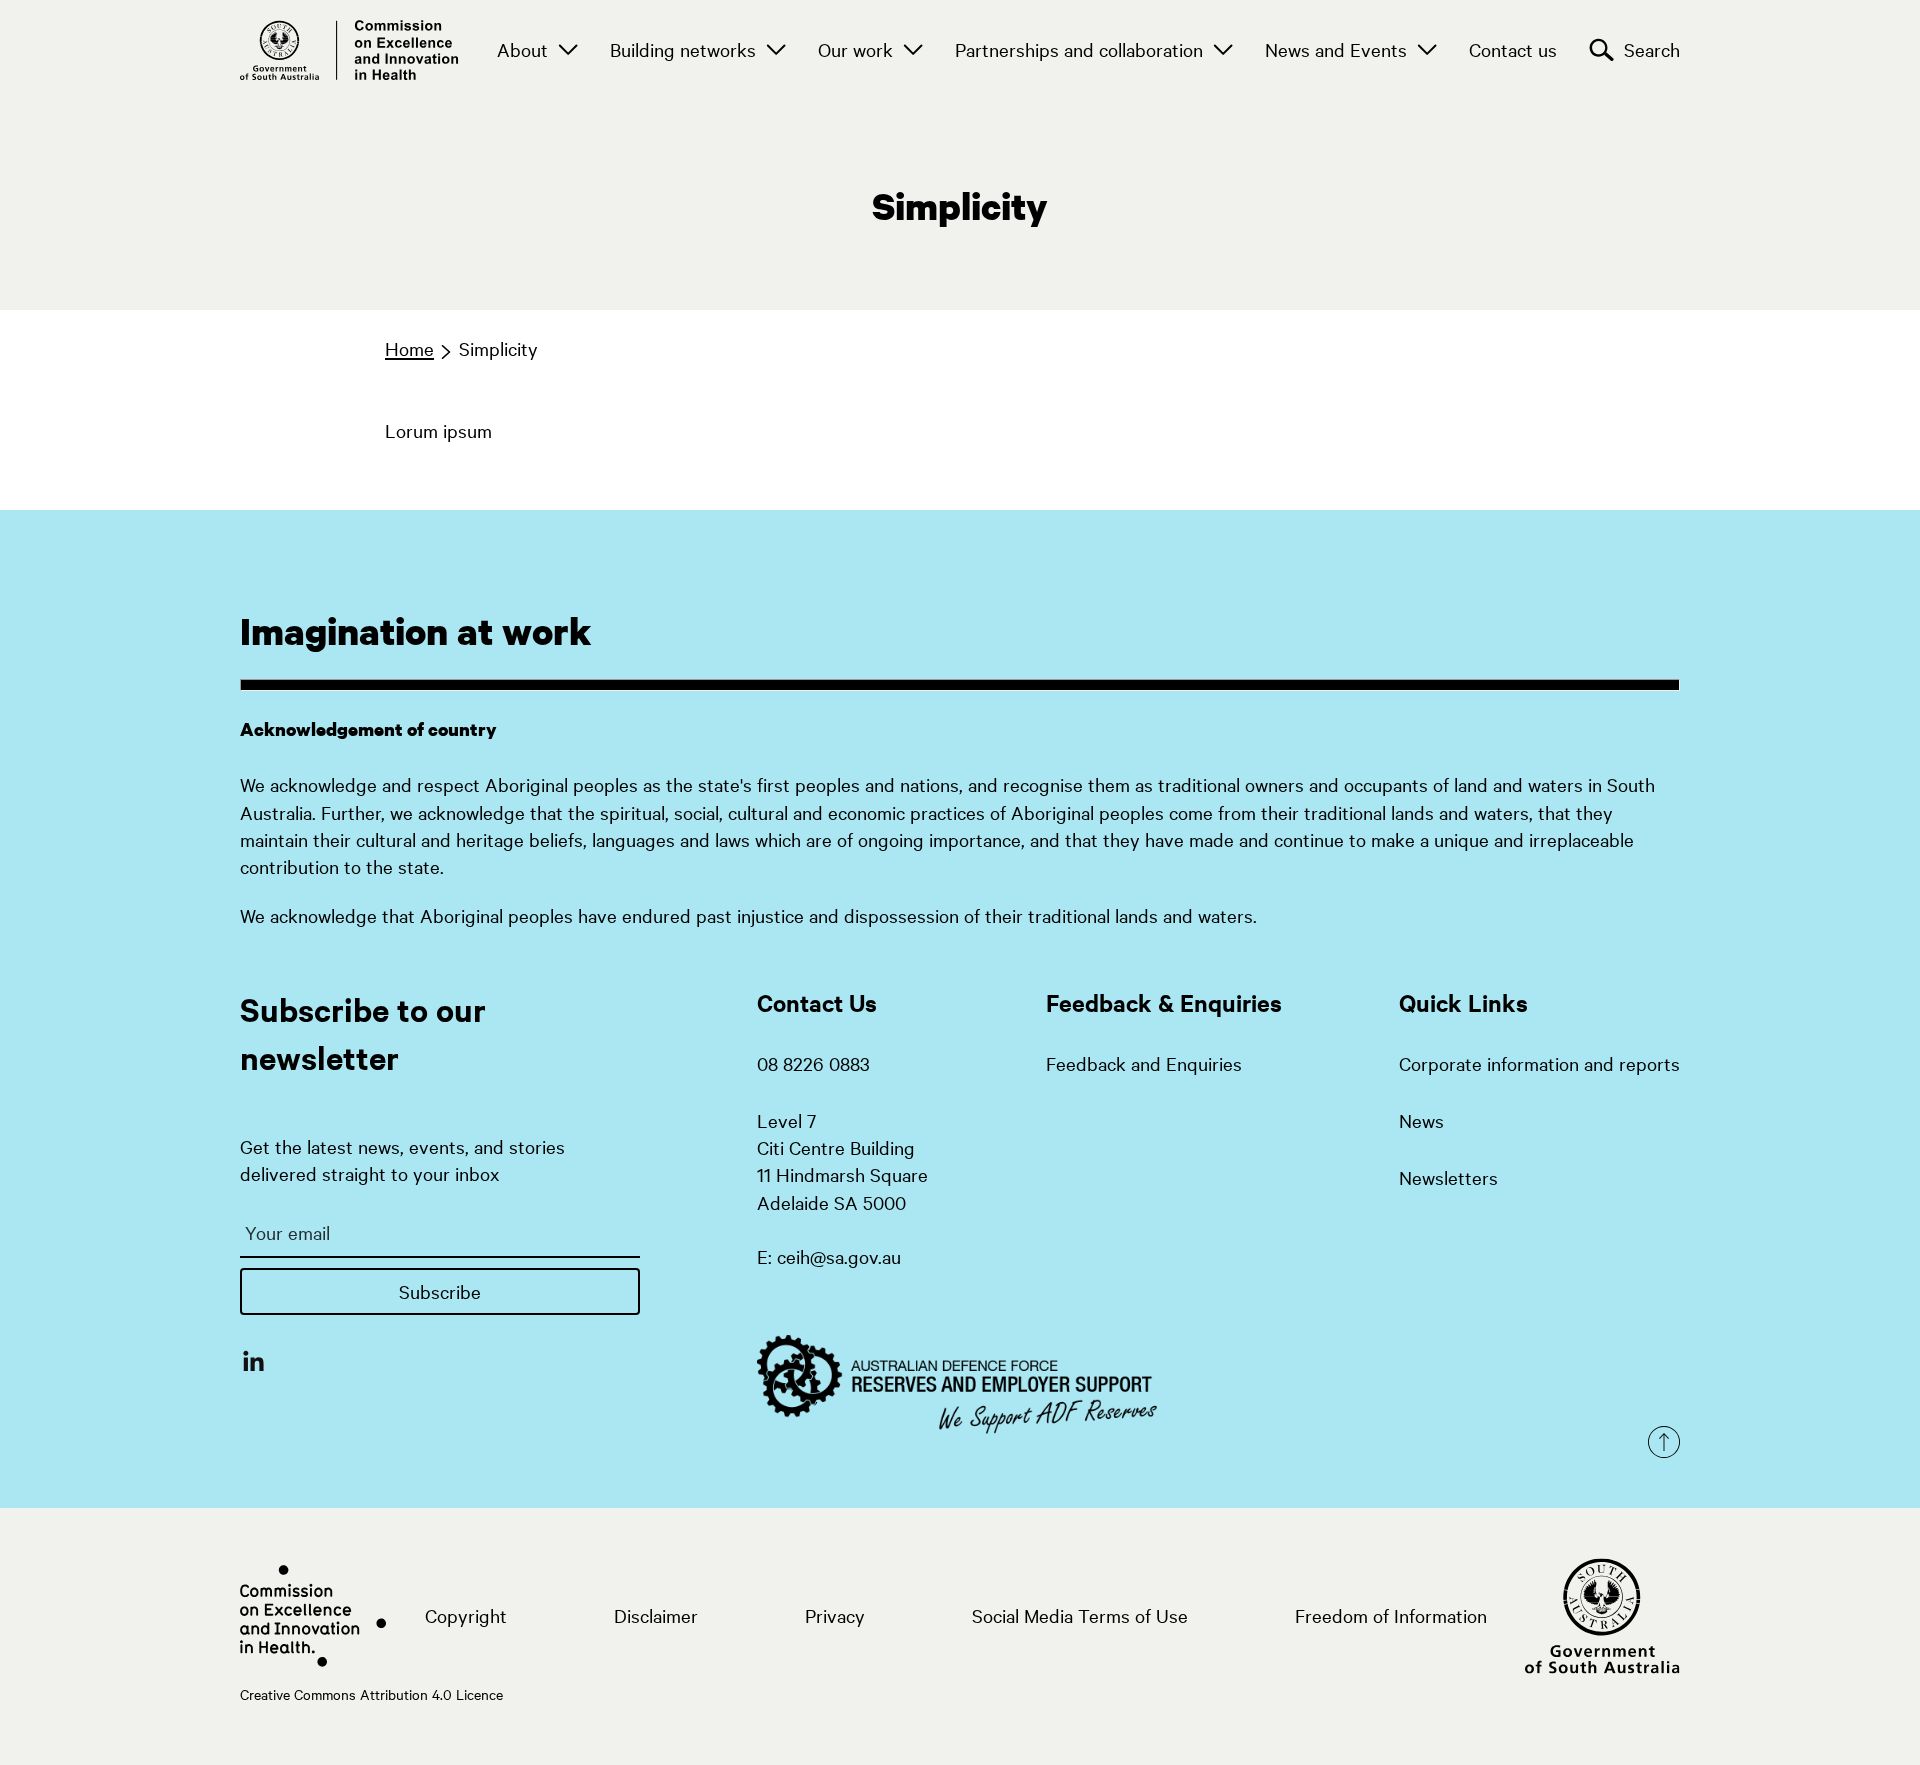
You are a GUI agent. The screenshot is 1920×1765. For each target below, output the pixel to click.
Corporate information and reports (1539, 1063)
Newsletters (1448, 1177)
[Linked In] (253, 1360)
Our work (855, 49)
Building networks (683, 49)
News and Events (1336, 49)
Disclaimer (656, 1615)
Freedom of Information (1391, 1615)
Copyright (466, 1615)
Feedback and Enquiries (1144, 1063)
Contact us (1513, 49)
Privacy (835, 1615)
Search (1652, 49)
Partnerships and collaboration (1079, 49)
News (1421, 1120)
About (522, 49)
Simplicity (498, 348)
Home (409, 348)
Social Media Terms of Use (1080, 1615)
